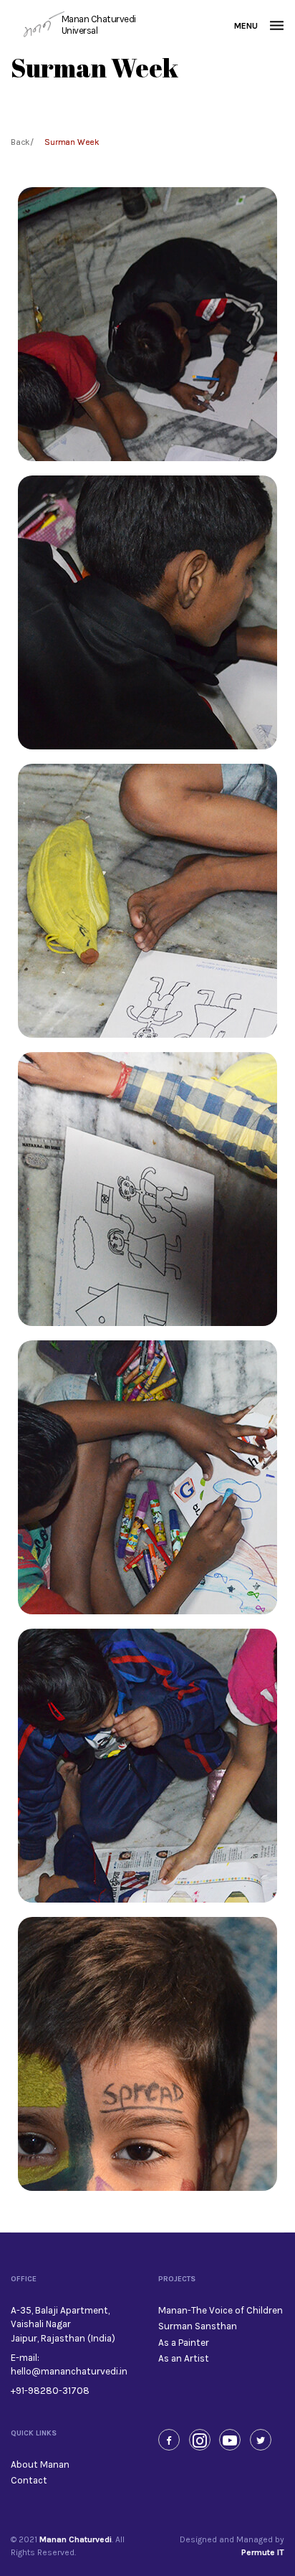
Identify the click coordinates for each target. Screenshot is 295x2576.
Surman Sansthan (198, 2326)
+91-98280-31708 (50, 2391)
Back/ (22, 142)
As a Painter (184, 2343)
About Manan (40, 2464)
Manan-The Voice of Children (221, 2310)
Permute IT (263, 2552)
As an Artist (184, 2358)
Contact (29, 2480)
